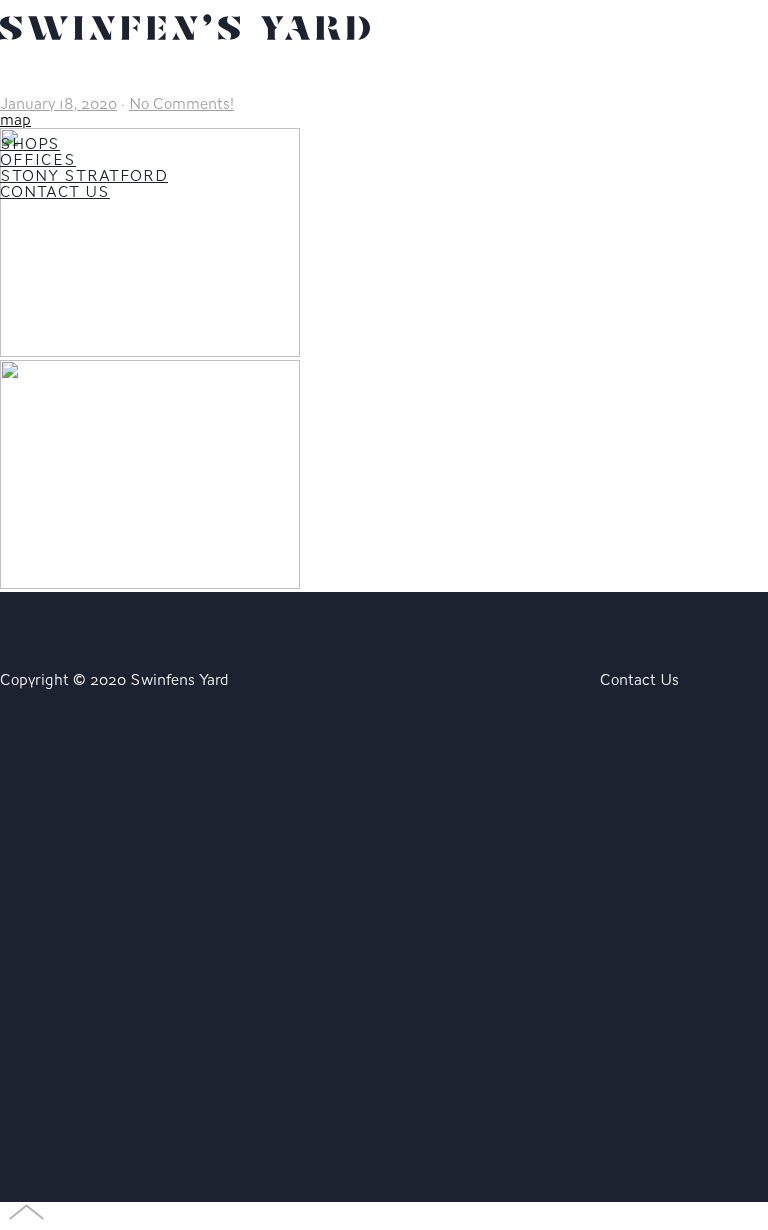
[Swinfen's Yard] (185, 50)
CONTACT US (55, 191)
